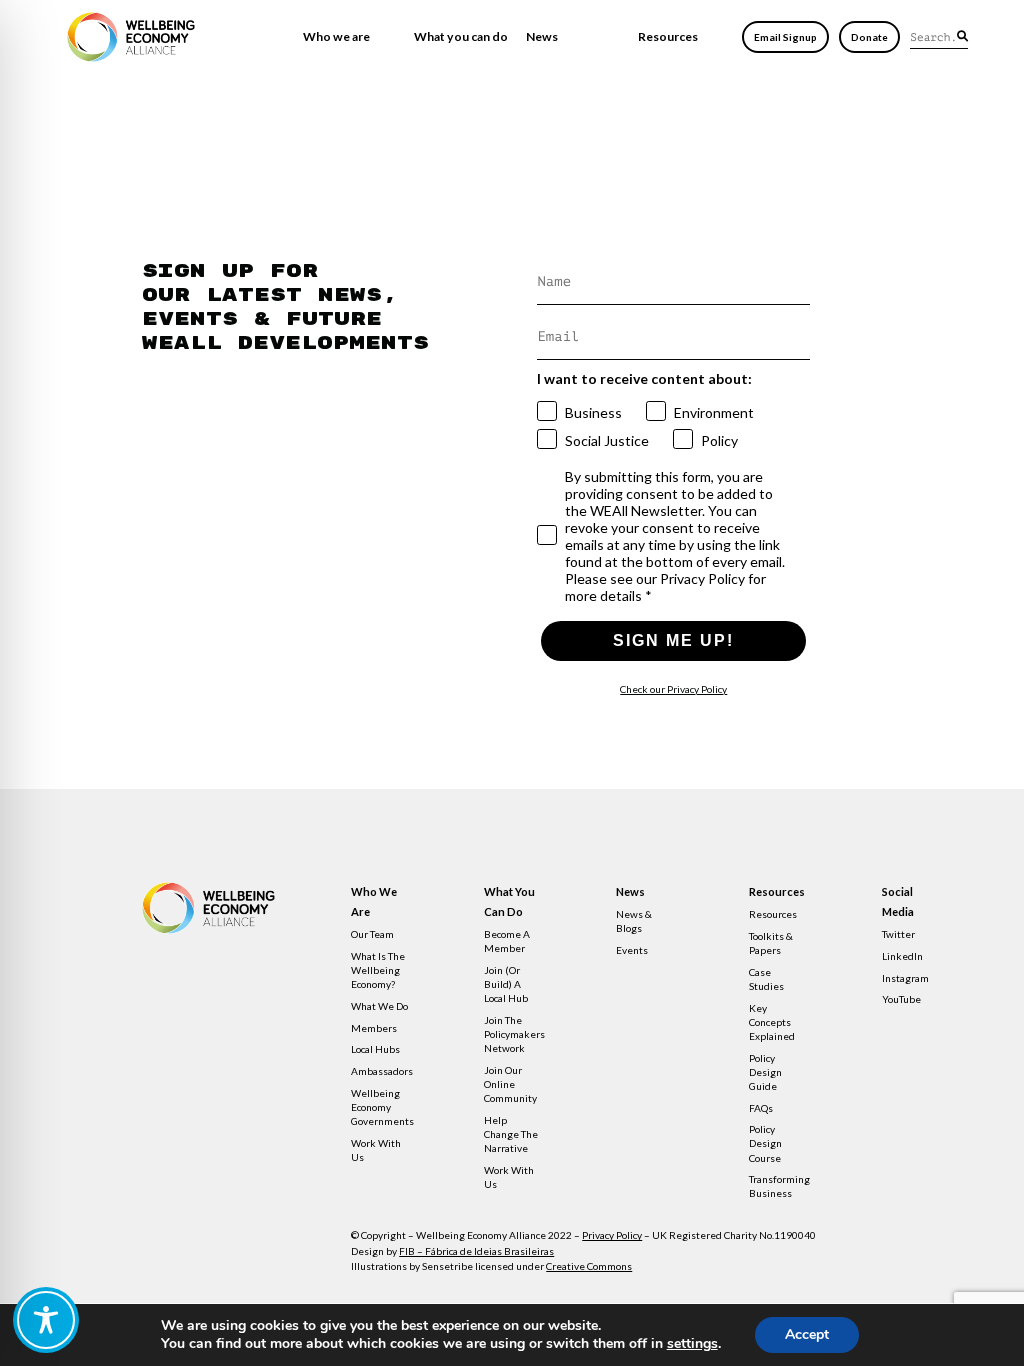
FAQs (761, 1108)
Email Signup (785, 37)
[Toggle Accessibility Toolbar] (46, 1320)
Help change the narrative (511, 1134)
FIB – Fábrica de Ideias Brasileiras (476, 1251)
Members (374, 1028)
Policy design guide (765, 1072)
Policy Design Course (765, 1143)
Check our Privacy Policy (673, 689)
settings (692, 1344)
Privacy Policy (612, 1235)
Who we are (336, 36)
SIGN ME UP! (673, 640)
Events (632, 950)
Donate (869, 37)
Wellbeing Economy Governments (382, 1107)
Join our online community (510, 1084)
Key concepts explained (772, 1022)
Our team (372, 934)
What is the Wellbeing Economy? (378, 970)
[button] (962, 36)
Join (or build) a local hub (506, 984)
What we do (379, 1006)
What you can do (461, 36)
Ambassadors (382, 1071)
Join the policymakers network (514, 1034)
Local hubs (375, 1049)
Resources (668, 36)
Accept (807, 1334)
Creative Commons (589, 1266)
